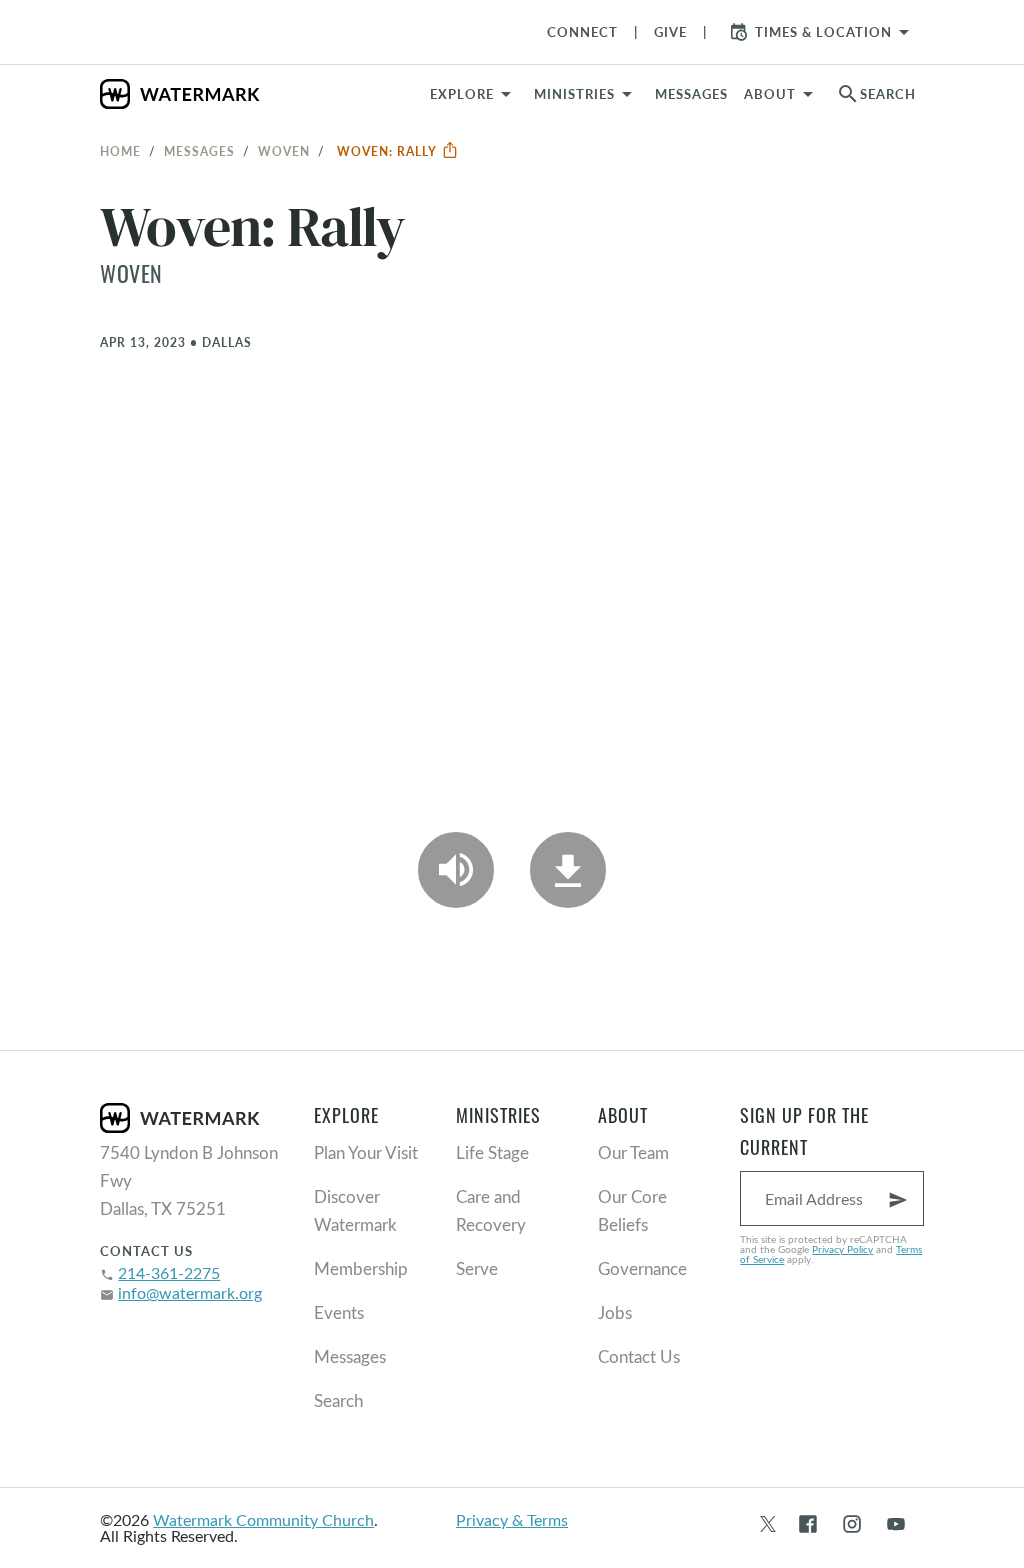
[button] (586, 94)
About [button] (770, 94)
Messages (199, 151)
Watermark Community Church (263, 1519)
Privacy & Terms (512, 1519)
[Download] (568, 870)
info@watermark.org (190, 1292)
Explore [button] (462, 94)
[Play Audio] (456, 870)
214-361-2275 (169, 1272)
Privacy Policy (842, 1249)
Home (120, 151)
